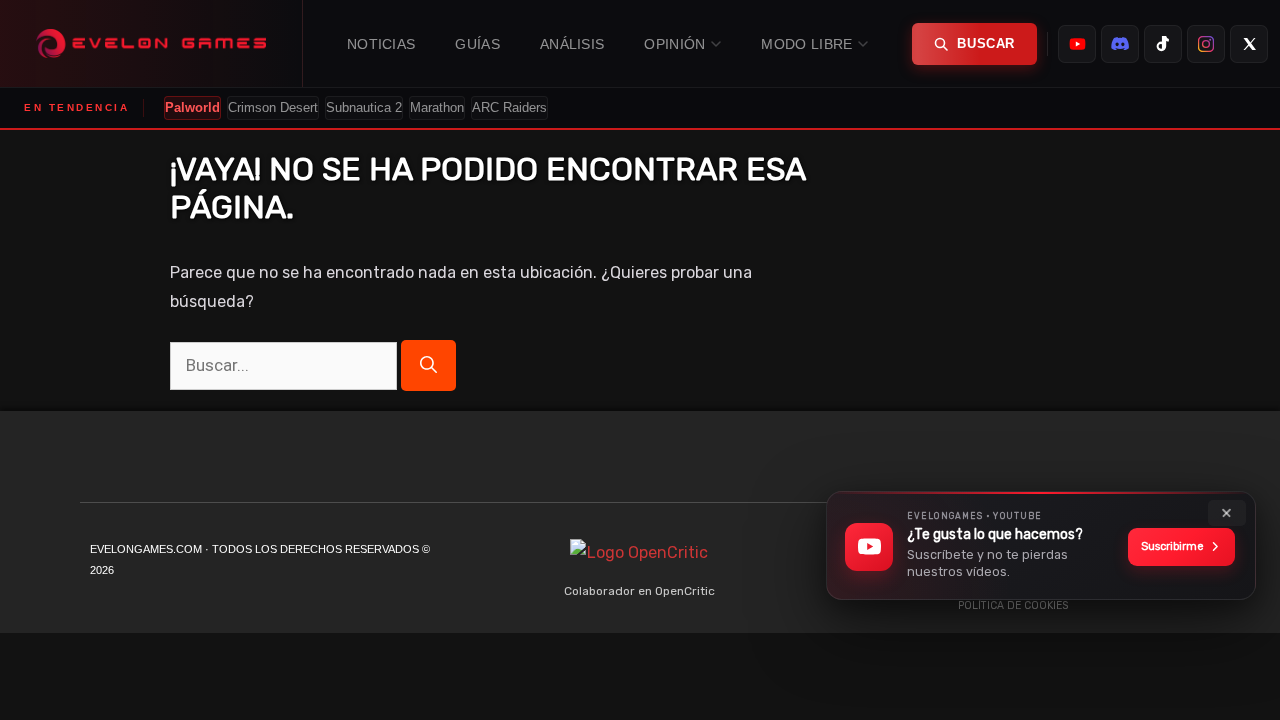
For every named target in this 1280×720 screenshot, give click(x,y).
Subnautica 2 (364, 108)
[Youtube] (985, 461)
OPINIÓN (674, 44)
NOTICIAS (381, 44)
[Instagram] (1145, 461)
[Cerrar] (1227, 513)
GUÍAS (477, 44)
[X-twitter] (1105, 461)
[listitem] (1077, 44)
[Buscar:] (285, 365)
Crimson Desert (273, 108)
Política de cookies (1013, 605)
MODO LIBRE (806, 44)
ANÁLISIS (572, 44)
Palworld (192, 108)
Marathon (437, 108)
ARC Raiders (509, 108)
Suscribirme (1172, 546)
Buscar (986, 43)
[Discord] (1065, 461)
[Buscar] (428, 365)
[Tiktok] (1025, 461)
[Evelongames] (151, 43)
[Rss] (1185, 461)
